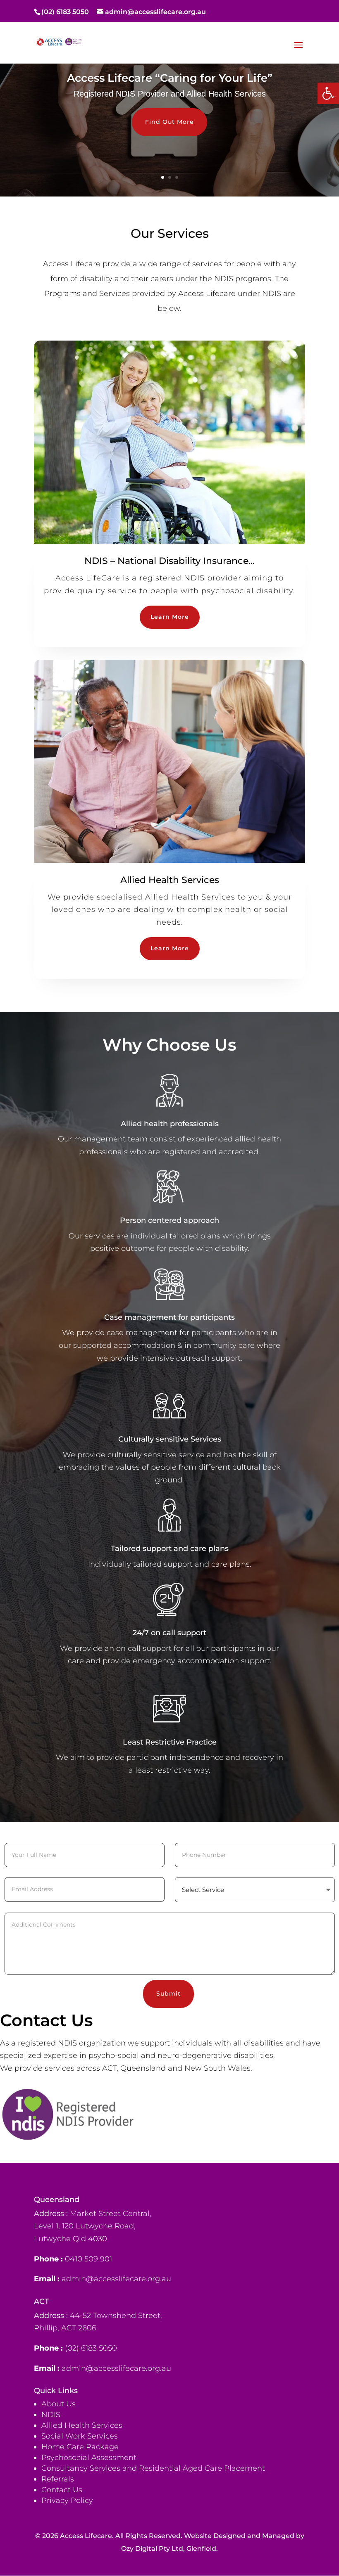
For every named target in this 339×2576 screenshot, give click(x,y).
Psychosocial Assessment (89, 2458)
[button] (328, 93)
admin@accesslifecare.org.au (116, 2279)
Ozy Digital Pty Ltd (152, 2549)
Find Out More (169, 122)
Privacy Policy (68, 2500)
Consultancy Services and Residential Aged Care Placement (153, 2468)
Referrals (58, 2479)
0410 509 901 (88, 2259)
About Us (58, 2404)
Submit (168, 1994)
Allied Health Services (82, 2425)
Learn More (170, 617)
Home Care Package (80, 2447)
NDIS (51, 2415)
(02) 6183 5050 (65, 12)
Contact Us (62, 2490)
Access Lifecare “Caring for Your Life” (170, 78)
